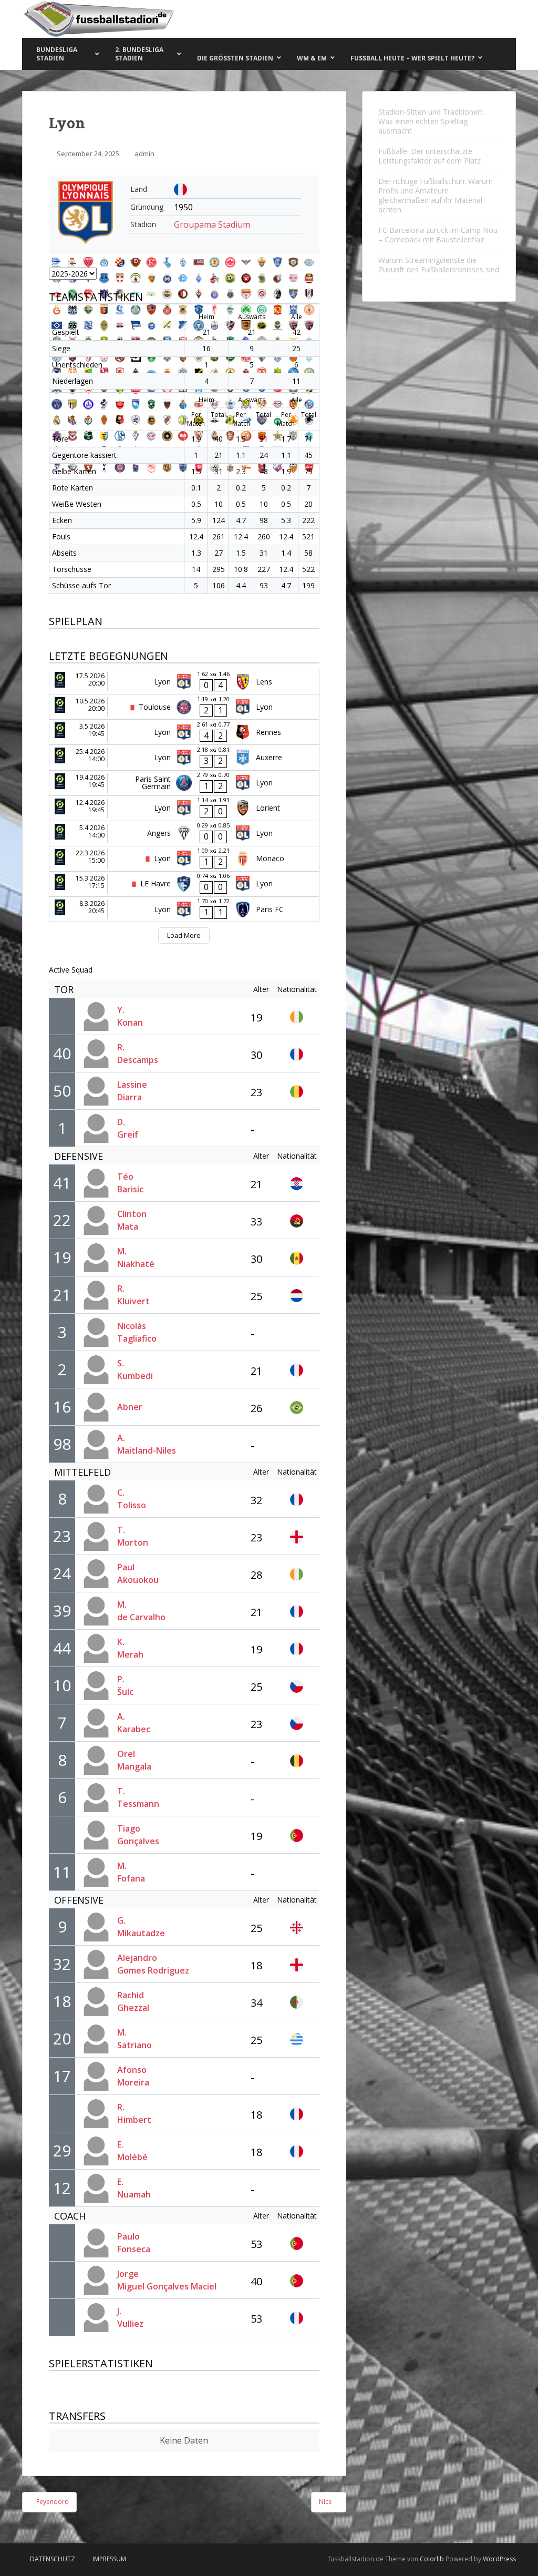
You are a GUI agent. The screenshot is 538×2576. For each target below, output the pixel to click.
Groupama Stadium (212, 224)
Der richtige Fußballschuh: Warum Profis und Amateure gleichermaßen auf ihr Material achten (436, 195)
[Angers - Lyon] (184, 834)
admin (144, 154)
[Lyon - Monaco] (184, 859)
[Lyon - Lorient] (184, 808)
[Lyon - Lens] (184, 682)
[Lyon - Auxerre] (184, 757)
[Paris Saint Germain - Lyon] (184, 783)
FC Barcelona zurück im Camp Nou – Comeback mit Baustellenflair (438, 235)
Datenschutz (53, 2559)
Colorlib (432, 2559)
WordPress (499, 2559)
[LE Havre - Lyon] (184, 884)
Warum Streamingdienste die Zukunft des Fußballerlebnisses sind (439, 265)
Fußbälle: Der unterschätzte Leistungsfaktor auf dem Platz (430, 156)
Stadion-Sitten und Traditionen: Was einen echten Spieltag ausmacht (431, 121)
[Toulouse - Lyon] (184, 707)
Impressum (109, 2559)
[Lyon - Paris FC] (184, 909)
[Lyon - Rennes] (184, 732)
